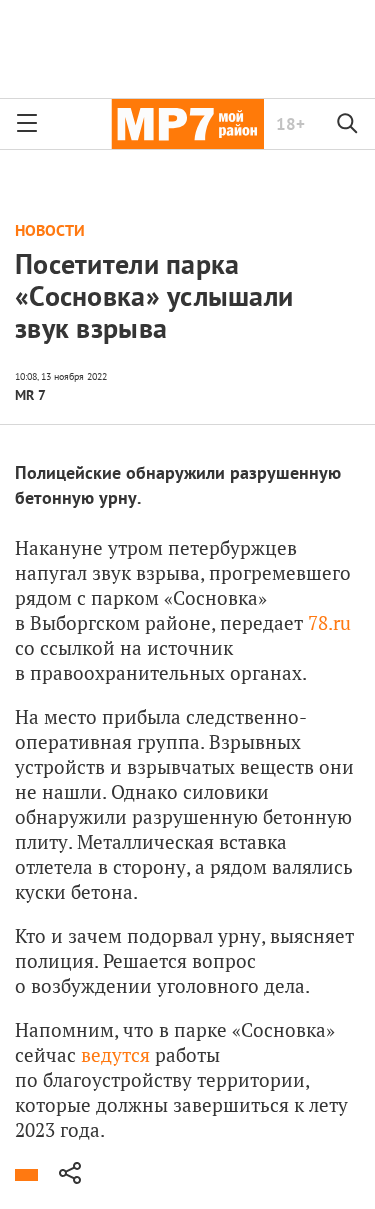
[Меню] (27, 124)
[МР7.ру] (187, 124)
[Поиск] (348, 124)
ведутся (115, 1054)
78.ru (329, 622)
